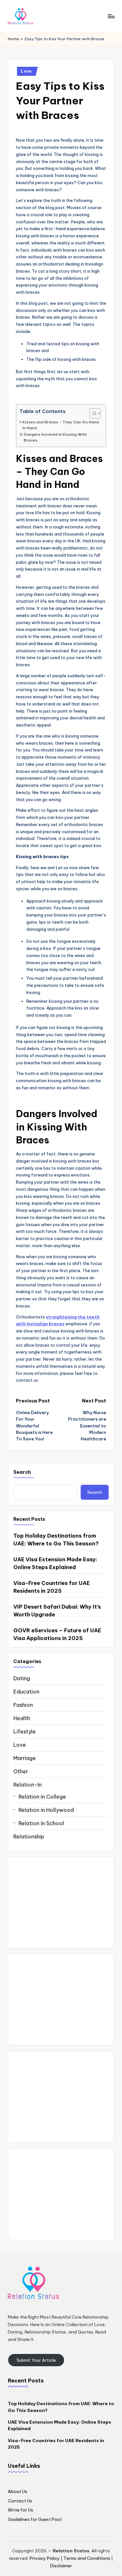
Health (22, 1718)
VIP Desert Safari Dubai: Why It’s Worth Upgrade (57, 1611)
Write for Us (20, 2510)
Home (13, 39)
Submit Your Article (36, 2360)
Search (22, 1472)
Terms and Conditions (87, 2558)
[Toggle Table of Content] (92, 413)
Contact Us (20, 2501)
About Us (18, 2491)
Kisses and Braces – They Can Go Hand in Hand (61, 425)
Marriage (25, 1758)
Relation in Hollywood (46, 1810)
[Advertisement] (61, 1902)
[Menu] (111, 16)
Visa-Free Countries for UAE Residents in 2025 (52, 1587)
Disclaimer (61, 2566)
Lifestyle (25, 1731)
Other (21, 1771)
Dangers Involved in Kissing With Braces (55, 437)
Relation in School (41, 1823)
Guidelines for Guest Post (35, 2519)
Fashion (23, 1705)
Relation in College (42, 1797)
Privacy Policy (45, 2558)
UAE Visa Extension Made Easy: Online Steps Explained (55, 1563)
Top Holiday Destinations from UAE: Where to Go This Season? (56, 1540)
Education (26, 1692)
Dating (22, 1678)
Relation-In (27, 1785)
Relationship (29, 1837)
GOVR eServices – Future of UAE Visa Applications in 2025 (57, 1634)
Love (26, 71)
